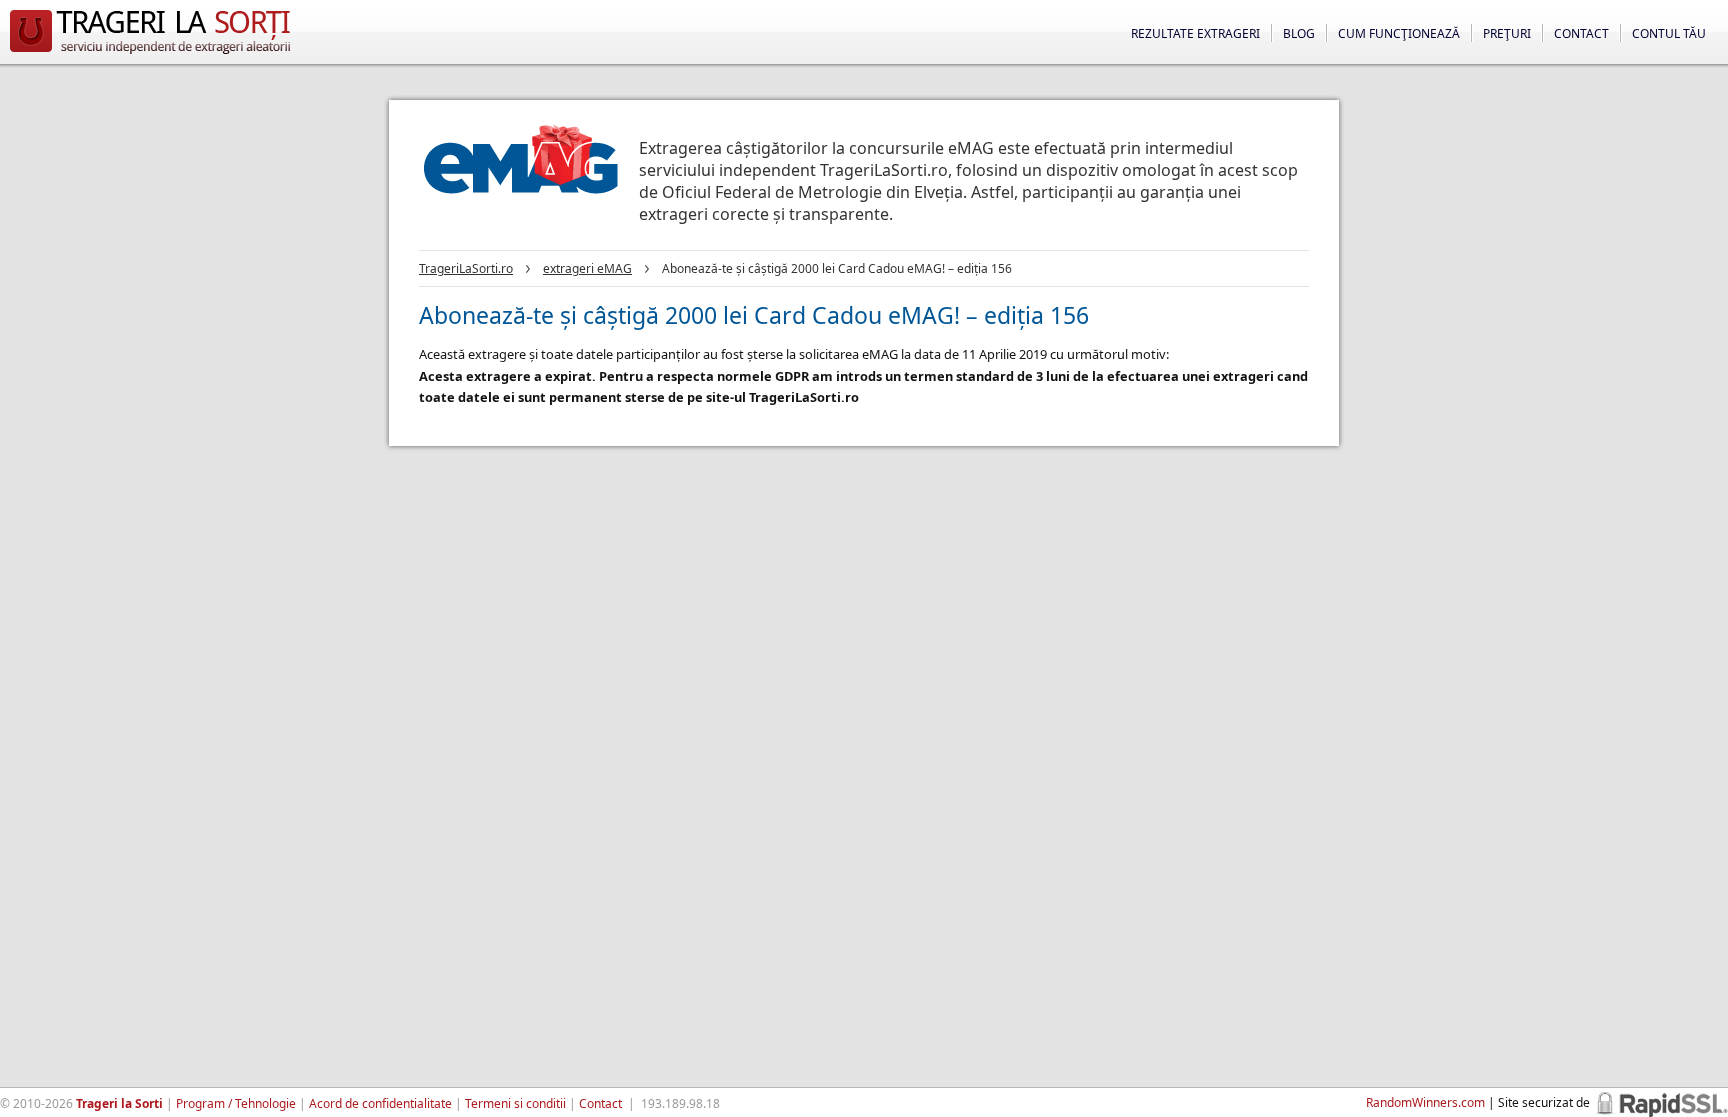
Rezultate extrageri (1195, 33)
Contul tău (1669, 33)
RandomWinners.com (1425, 1102)
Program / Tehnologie (236, 1103)
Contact (1581, 33)
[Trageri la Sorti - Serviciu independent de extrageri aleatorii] (150, 54)
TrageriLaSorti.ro (466, 268)
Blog (1299, 33)
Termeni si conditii (515, 1103)
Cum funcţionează (1399, 33)
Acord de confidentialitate (380, 1103)
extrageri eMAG (587, 268)
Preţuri (1507, 33)
